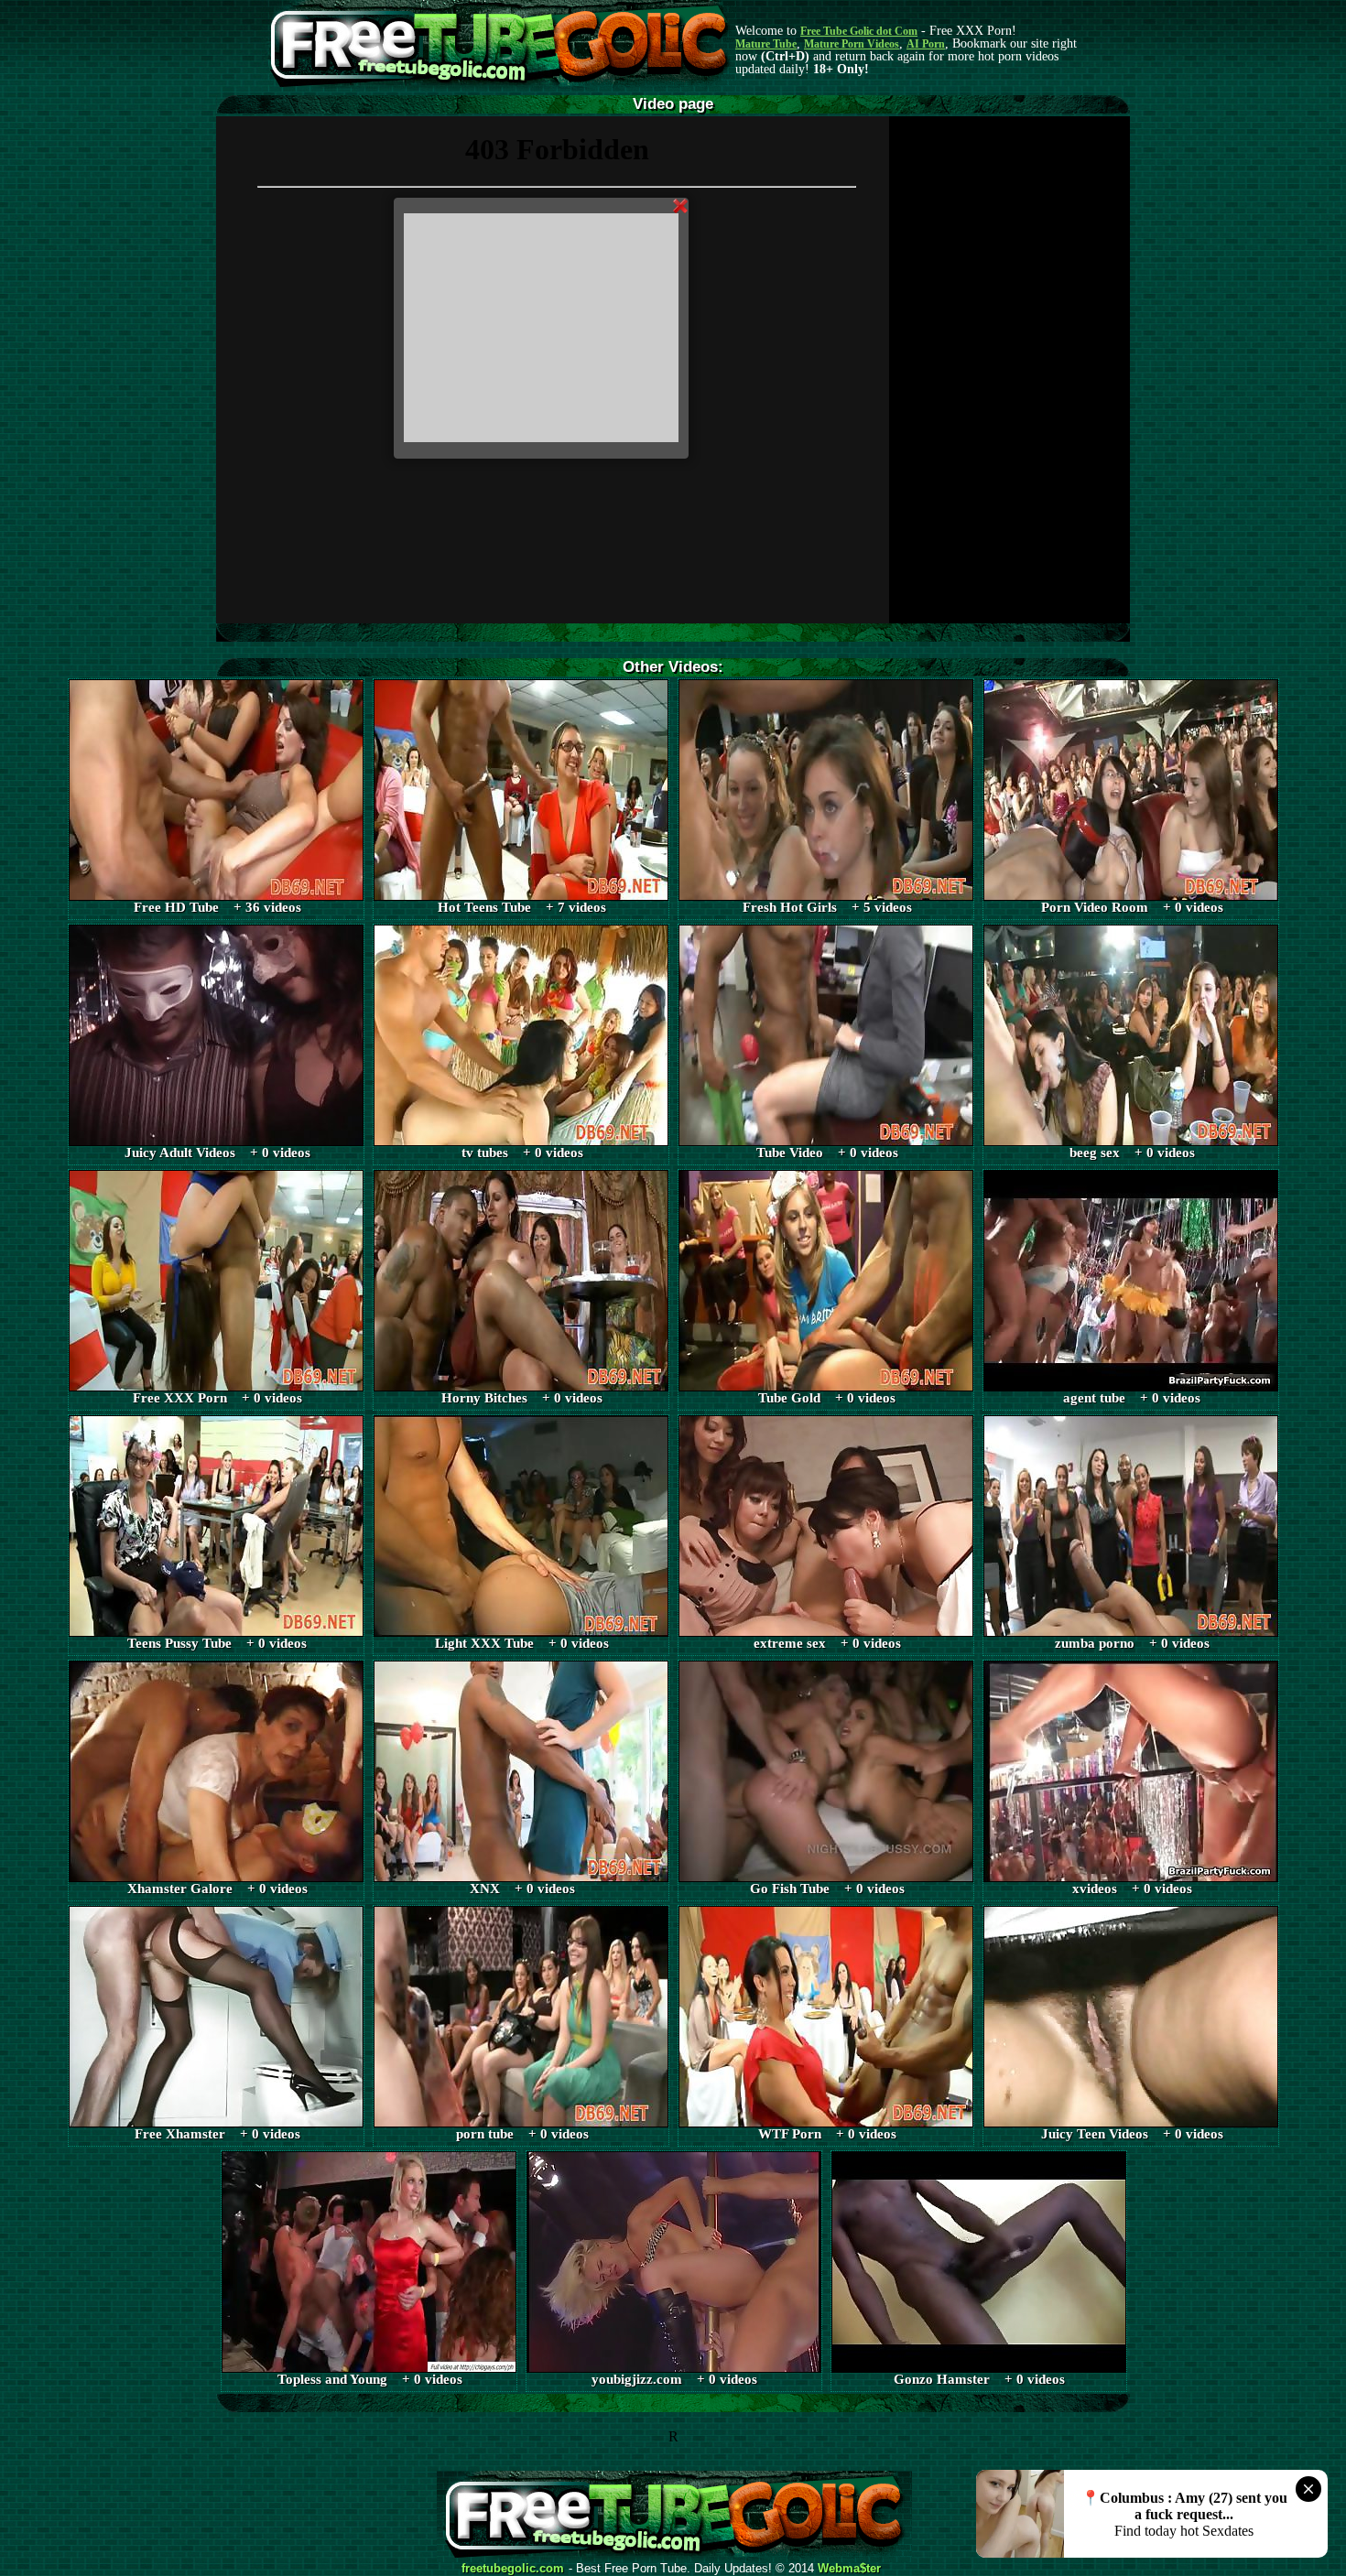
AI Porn (926, 44)
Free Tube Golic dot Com (859, 31)
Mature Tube (766, 44)
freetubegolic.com (513, 2569)
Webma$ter (849, 2569)
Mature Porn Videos (852, 44)
